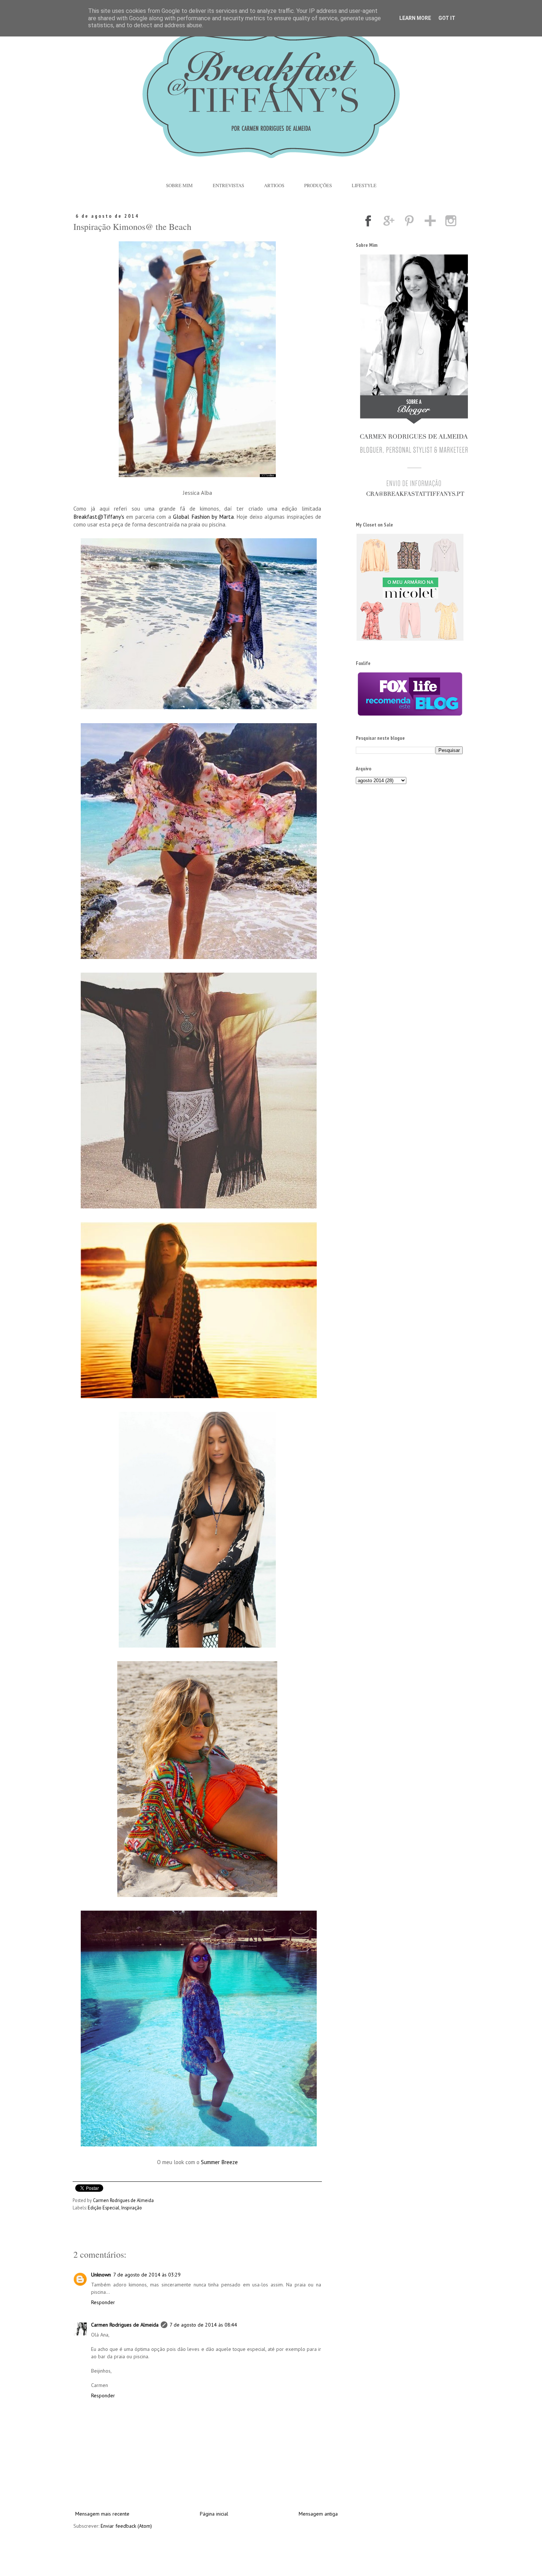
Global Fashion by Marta (203, 517)
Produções (318, 185)
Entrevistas (228, 185)
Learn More (415, 18)
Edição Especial (104, 2208)
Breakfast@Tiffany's (100, 517)
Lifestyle (364, 185)
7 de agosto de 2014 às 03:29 (147, 2275)
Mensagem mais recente (102, 2514)
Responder (103, 2302)
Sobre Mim (179, 185)
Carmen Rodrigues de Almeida (125, 2325)
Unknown (101, 2275)
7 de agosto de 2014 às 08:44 (203, 2325)
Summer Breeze (219, 2162)
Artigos (274, 185)
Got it (447, 18)
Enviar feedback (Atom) (126, 2526)
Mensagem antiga (318, 2514)
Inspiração (132, 2208)
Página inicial (214, 2514)
